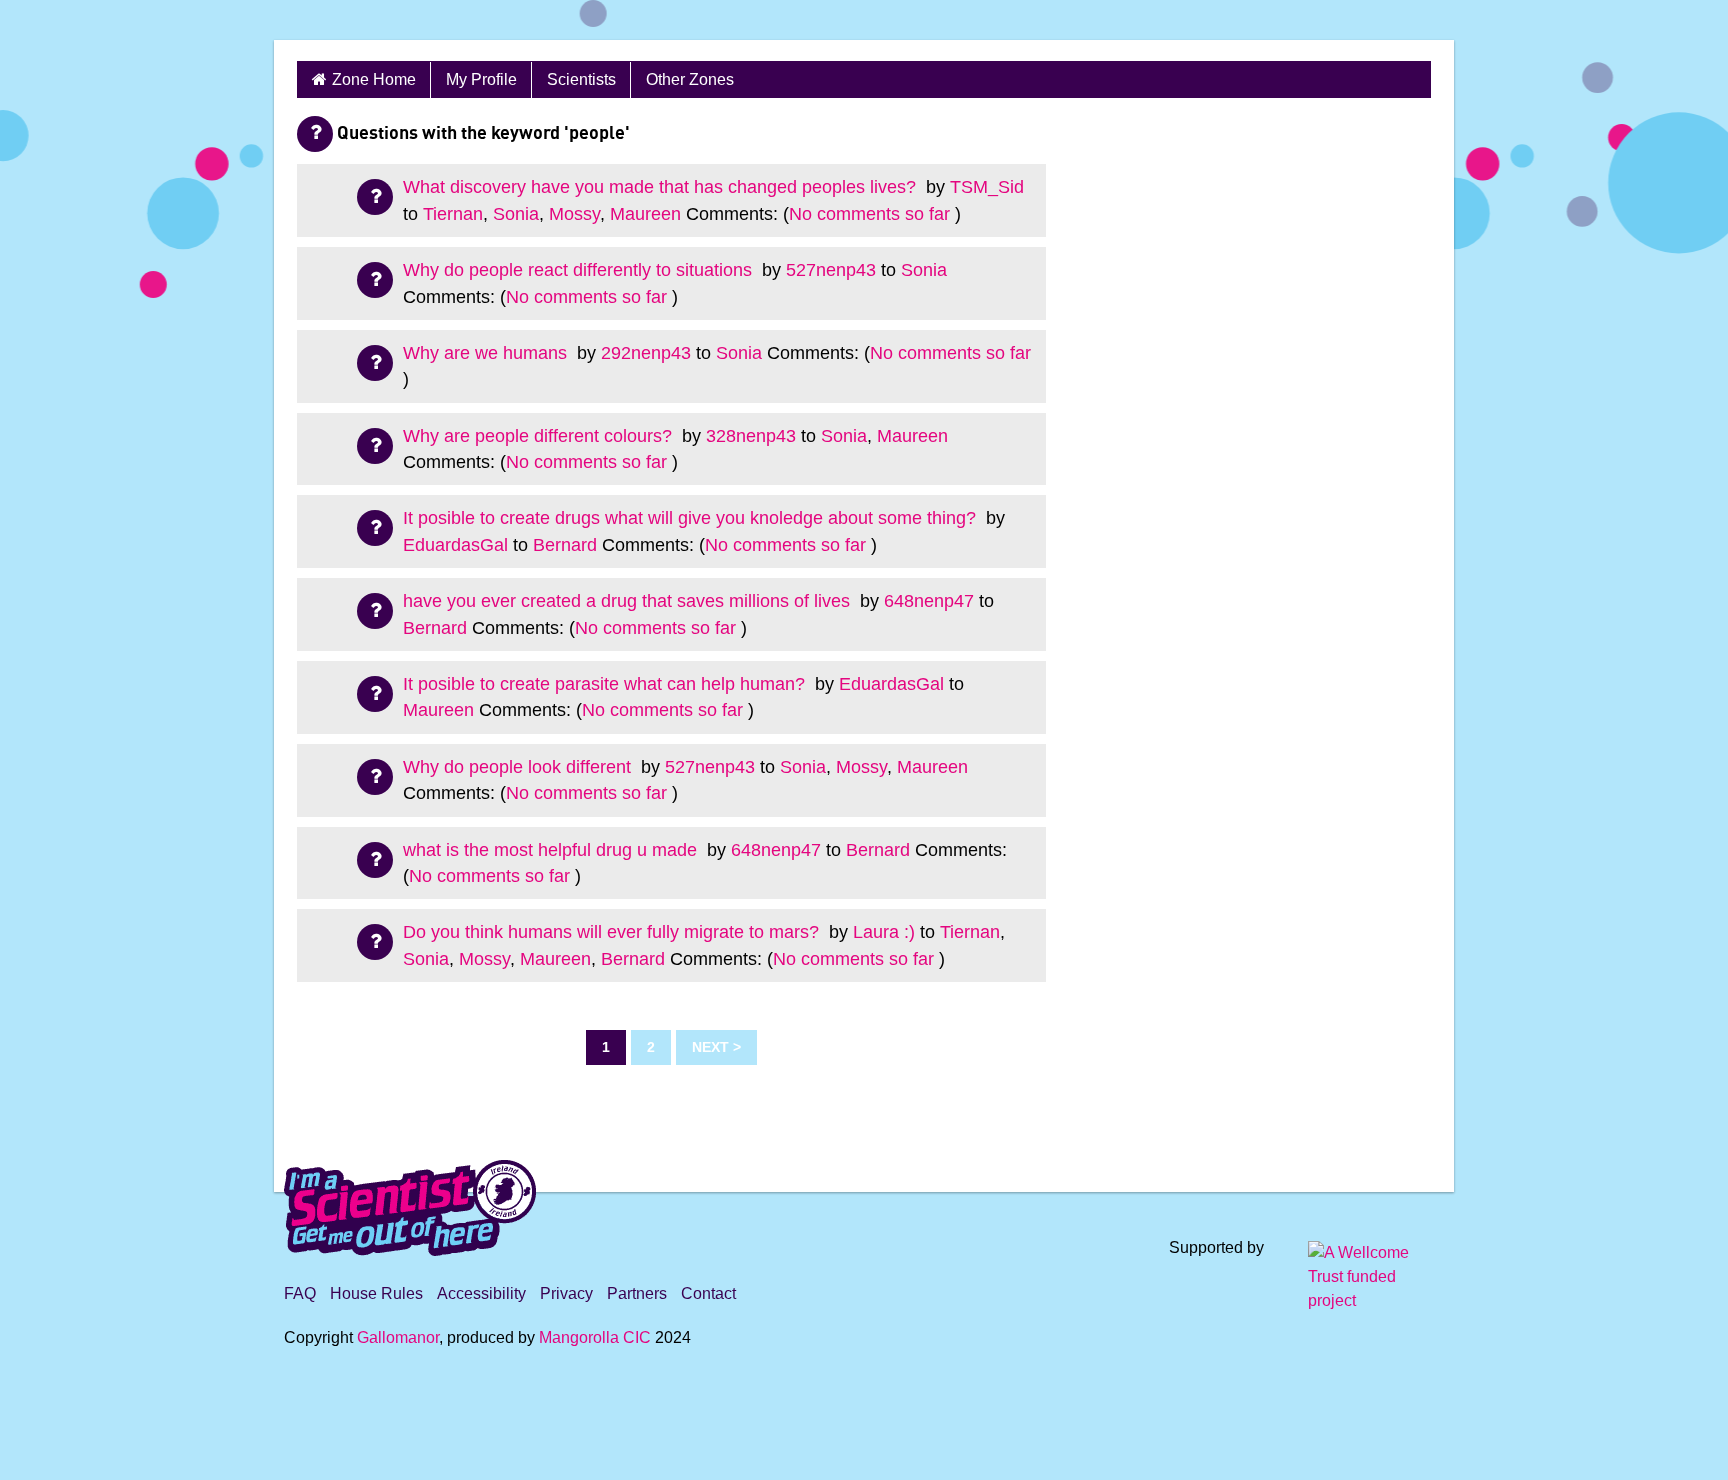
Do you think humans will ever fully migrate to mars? (613, 932)
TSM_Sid (987, 187)
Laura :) (884, 932)
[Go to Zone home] (342, 20)
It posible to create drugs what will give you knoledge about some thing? (692, 518)
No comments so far (869, 214)
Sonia (516, 214)
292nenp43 (646, 353)
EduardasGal (455, 545)
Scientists (581, 79)
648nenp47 (929, 601)
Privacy (566, 1293)
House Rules (376, 1293)
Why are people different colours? (540, 436)
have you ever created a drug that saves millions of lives (629, 601)
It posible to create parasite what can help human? (606, 684)
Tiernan (453, 214)
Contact (708, 1293)
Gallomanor (398, 1337)
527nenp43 (831, 270)
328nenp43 (751, 436)
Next (710, 1047)
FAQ (300, 1293)
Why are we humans (487, 353)
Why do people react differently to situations (580, 270)
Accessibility (481, 1293)
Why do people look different (519, 767)
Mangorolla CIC (595, 1337)
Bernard (565, 545)
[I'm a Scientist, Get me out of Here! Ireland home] (410, 1204)
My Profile (481, 79)
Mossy (574, 214)
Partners (637, 1293)
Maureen (645, 214)
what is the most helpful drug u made (552, 850)
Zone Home (374, 79)
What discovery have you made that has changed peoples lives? (662, 187)
